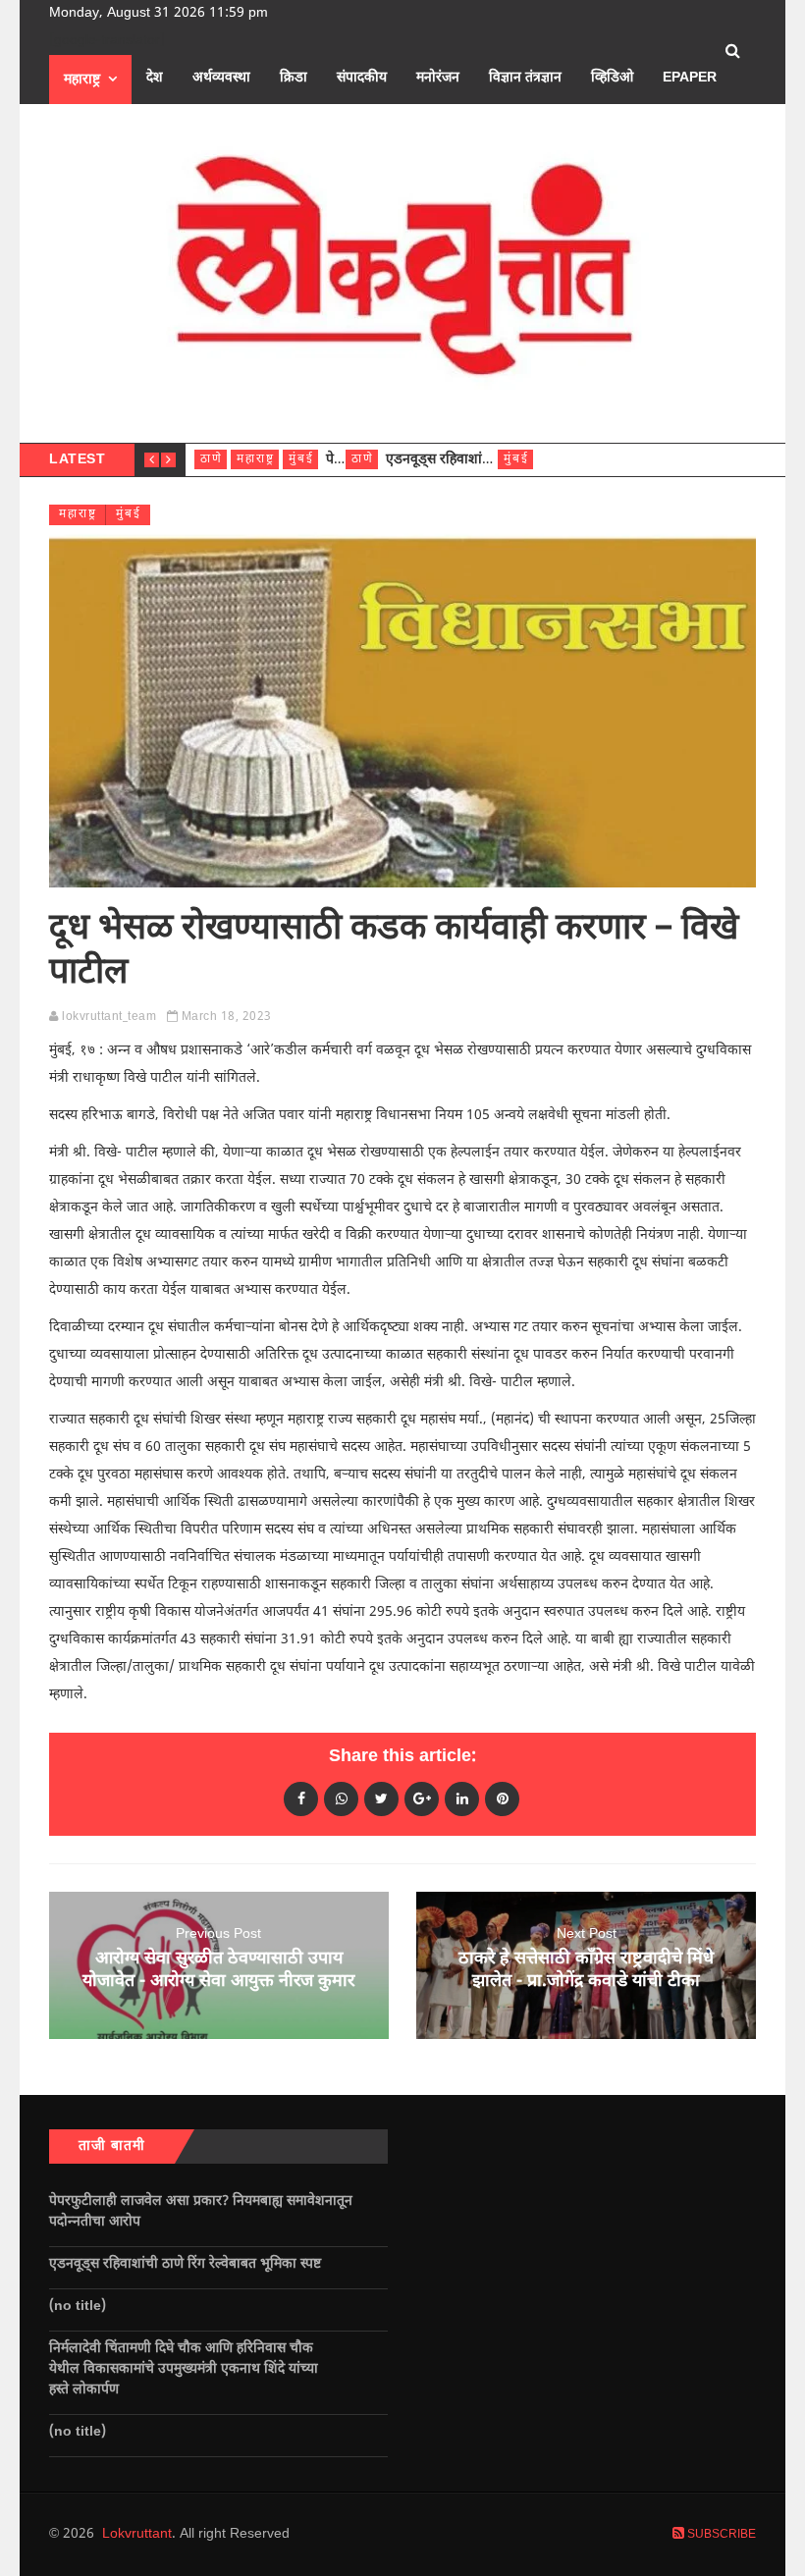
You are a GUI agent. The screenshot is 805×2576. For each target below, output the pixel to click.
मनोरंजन (438, 78)
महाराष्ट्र (82, 80)
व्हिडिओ (612, 78)
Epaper (690, 78)
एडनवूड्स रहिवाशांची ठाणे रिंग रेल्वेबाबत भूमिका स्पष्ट (187, 2264)
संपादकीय (362, 78)
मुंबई (301, 459)
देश (155, 78)
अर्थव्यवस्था (221, 78)
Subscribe (720, 2535)
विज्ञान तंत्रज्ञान (525, 78)
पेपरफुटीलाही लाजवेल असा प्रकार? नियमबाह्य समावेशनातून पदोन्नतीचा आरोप (201, 2212)
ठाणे (212, 459)
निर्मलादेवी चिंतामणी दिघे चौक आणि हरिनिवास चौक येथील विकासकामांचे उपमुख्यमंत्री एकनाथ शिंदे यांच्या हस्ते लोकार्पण (184, 2369)
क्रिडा (294, 78)
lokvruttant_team (109, 1017)
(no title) (78, 2307)
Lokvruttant (137, 2534)
